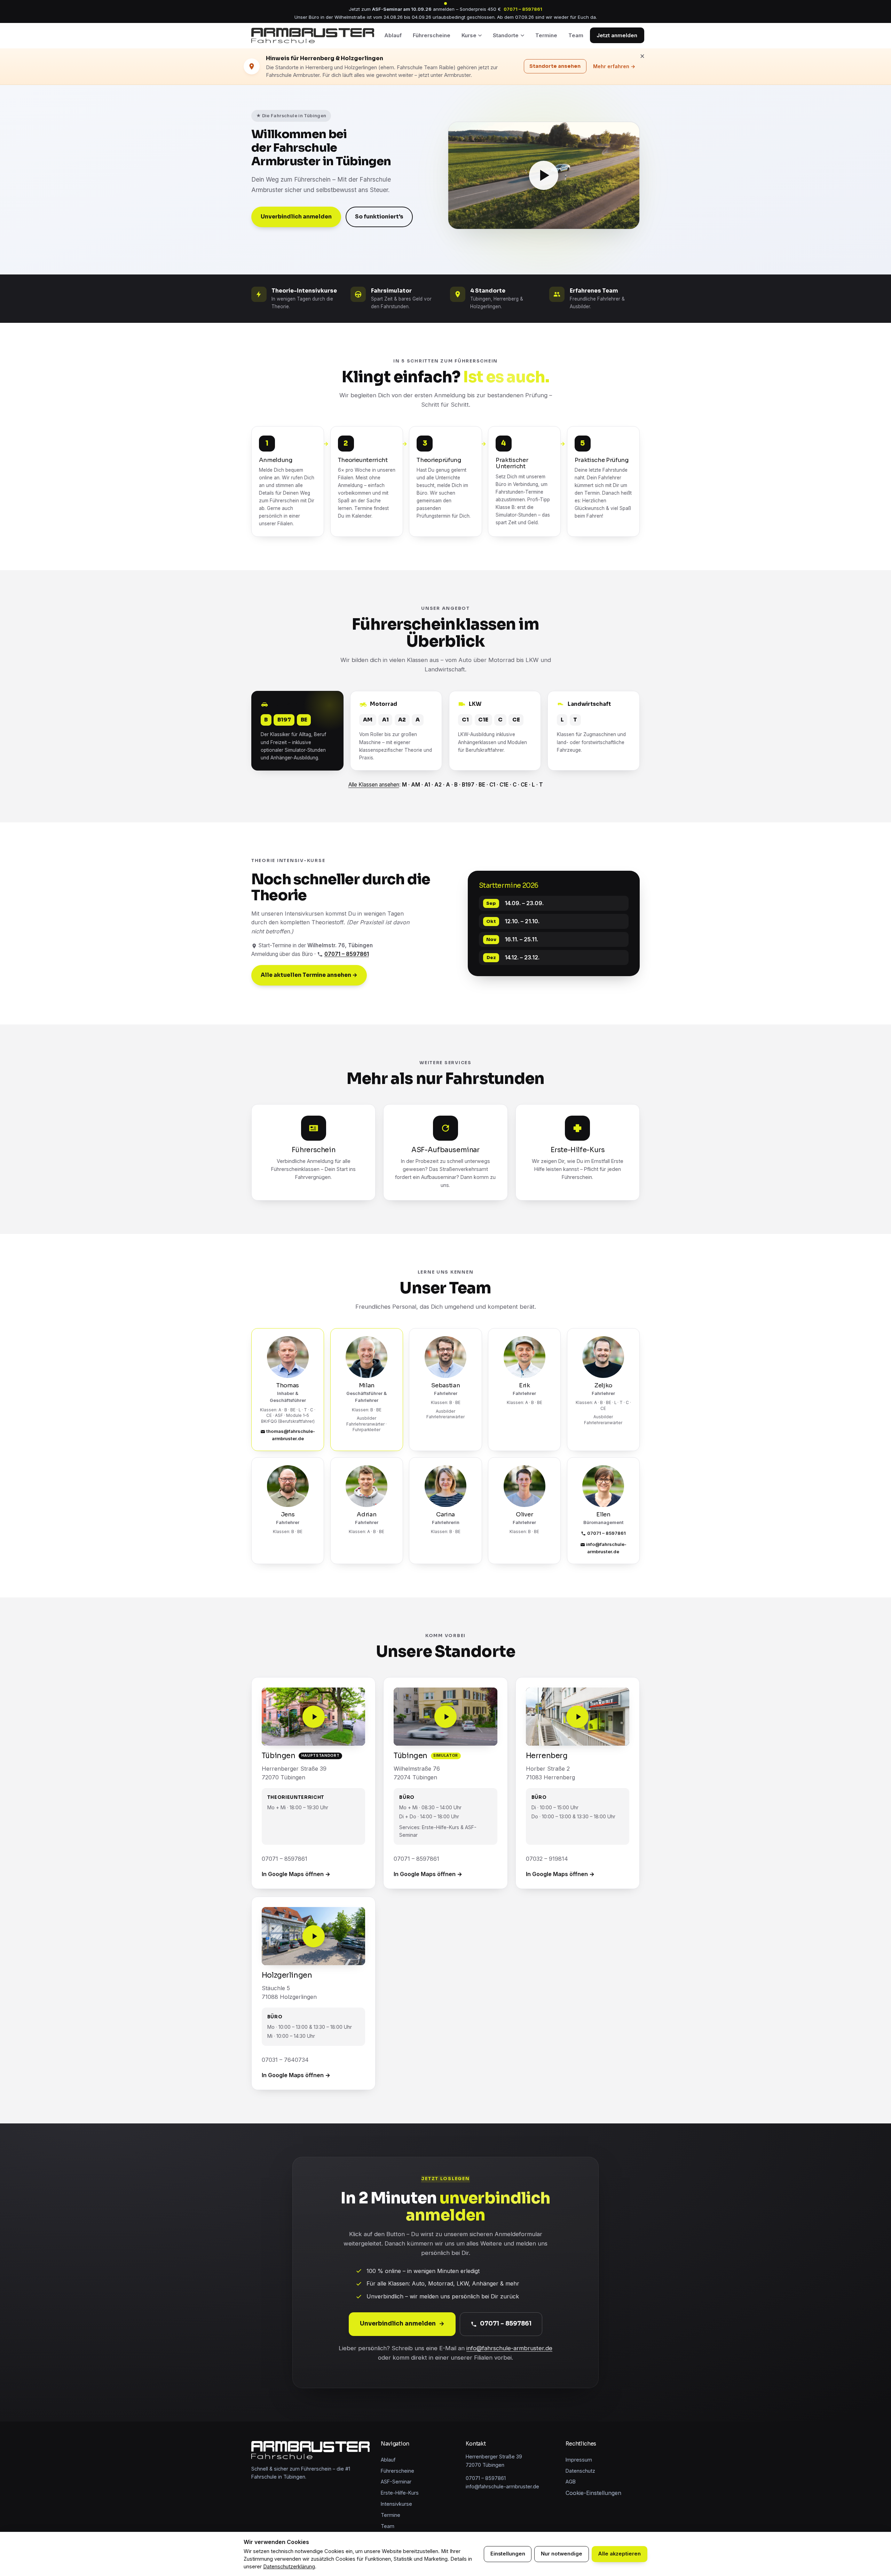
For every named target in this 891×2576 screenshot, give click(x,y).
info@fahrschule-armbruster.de (606, 1548)
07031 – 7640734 (285, 2060)
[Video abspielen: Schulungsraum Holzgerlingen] (313, 1936)
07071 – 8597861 (523, 9)
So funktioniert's (379, 217)
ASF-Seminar (396, 2482)
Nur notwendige (562, 2554)
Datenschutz (580, 2471)
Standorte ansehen (555, 66)
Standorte (506, 35)
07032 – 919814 (547, 1859)
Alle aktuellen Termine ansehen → (309, 975)
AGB (571, 2482)
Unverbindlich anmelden (296, 217)
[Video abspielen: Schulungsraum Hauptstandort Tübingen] (313, 1717)
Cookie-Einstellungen (593, 2493)
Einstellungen (508, 2554)
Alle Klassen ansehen (374, 785)
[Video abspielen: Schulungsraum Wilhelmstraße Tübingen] (445, 1717)
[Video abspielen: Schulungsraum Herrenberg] (578, 1717)
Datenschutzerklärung (289, 2567)
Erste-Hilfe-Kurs (400, 2493)
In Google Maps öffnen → (296, 1874)
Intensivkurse (396, 2504)
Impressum (579, 2460)
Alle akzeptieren (619, 2554)
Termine (546, 35)
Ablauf (393, 35)
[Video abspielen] (544, 176)
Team (576, 35)
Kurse (469, 35)
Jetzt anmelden (617, 35)
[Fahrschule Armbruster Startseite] (313, 35)
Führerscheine (432, 35)
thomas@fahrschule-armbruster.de (291, 1435)
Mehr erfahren (614, 66)
